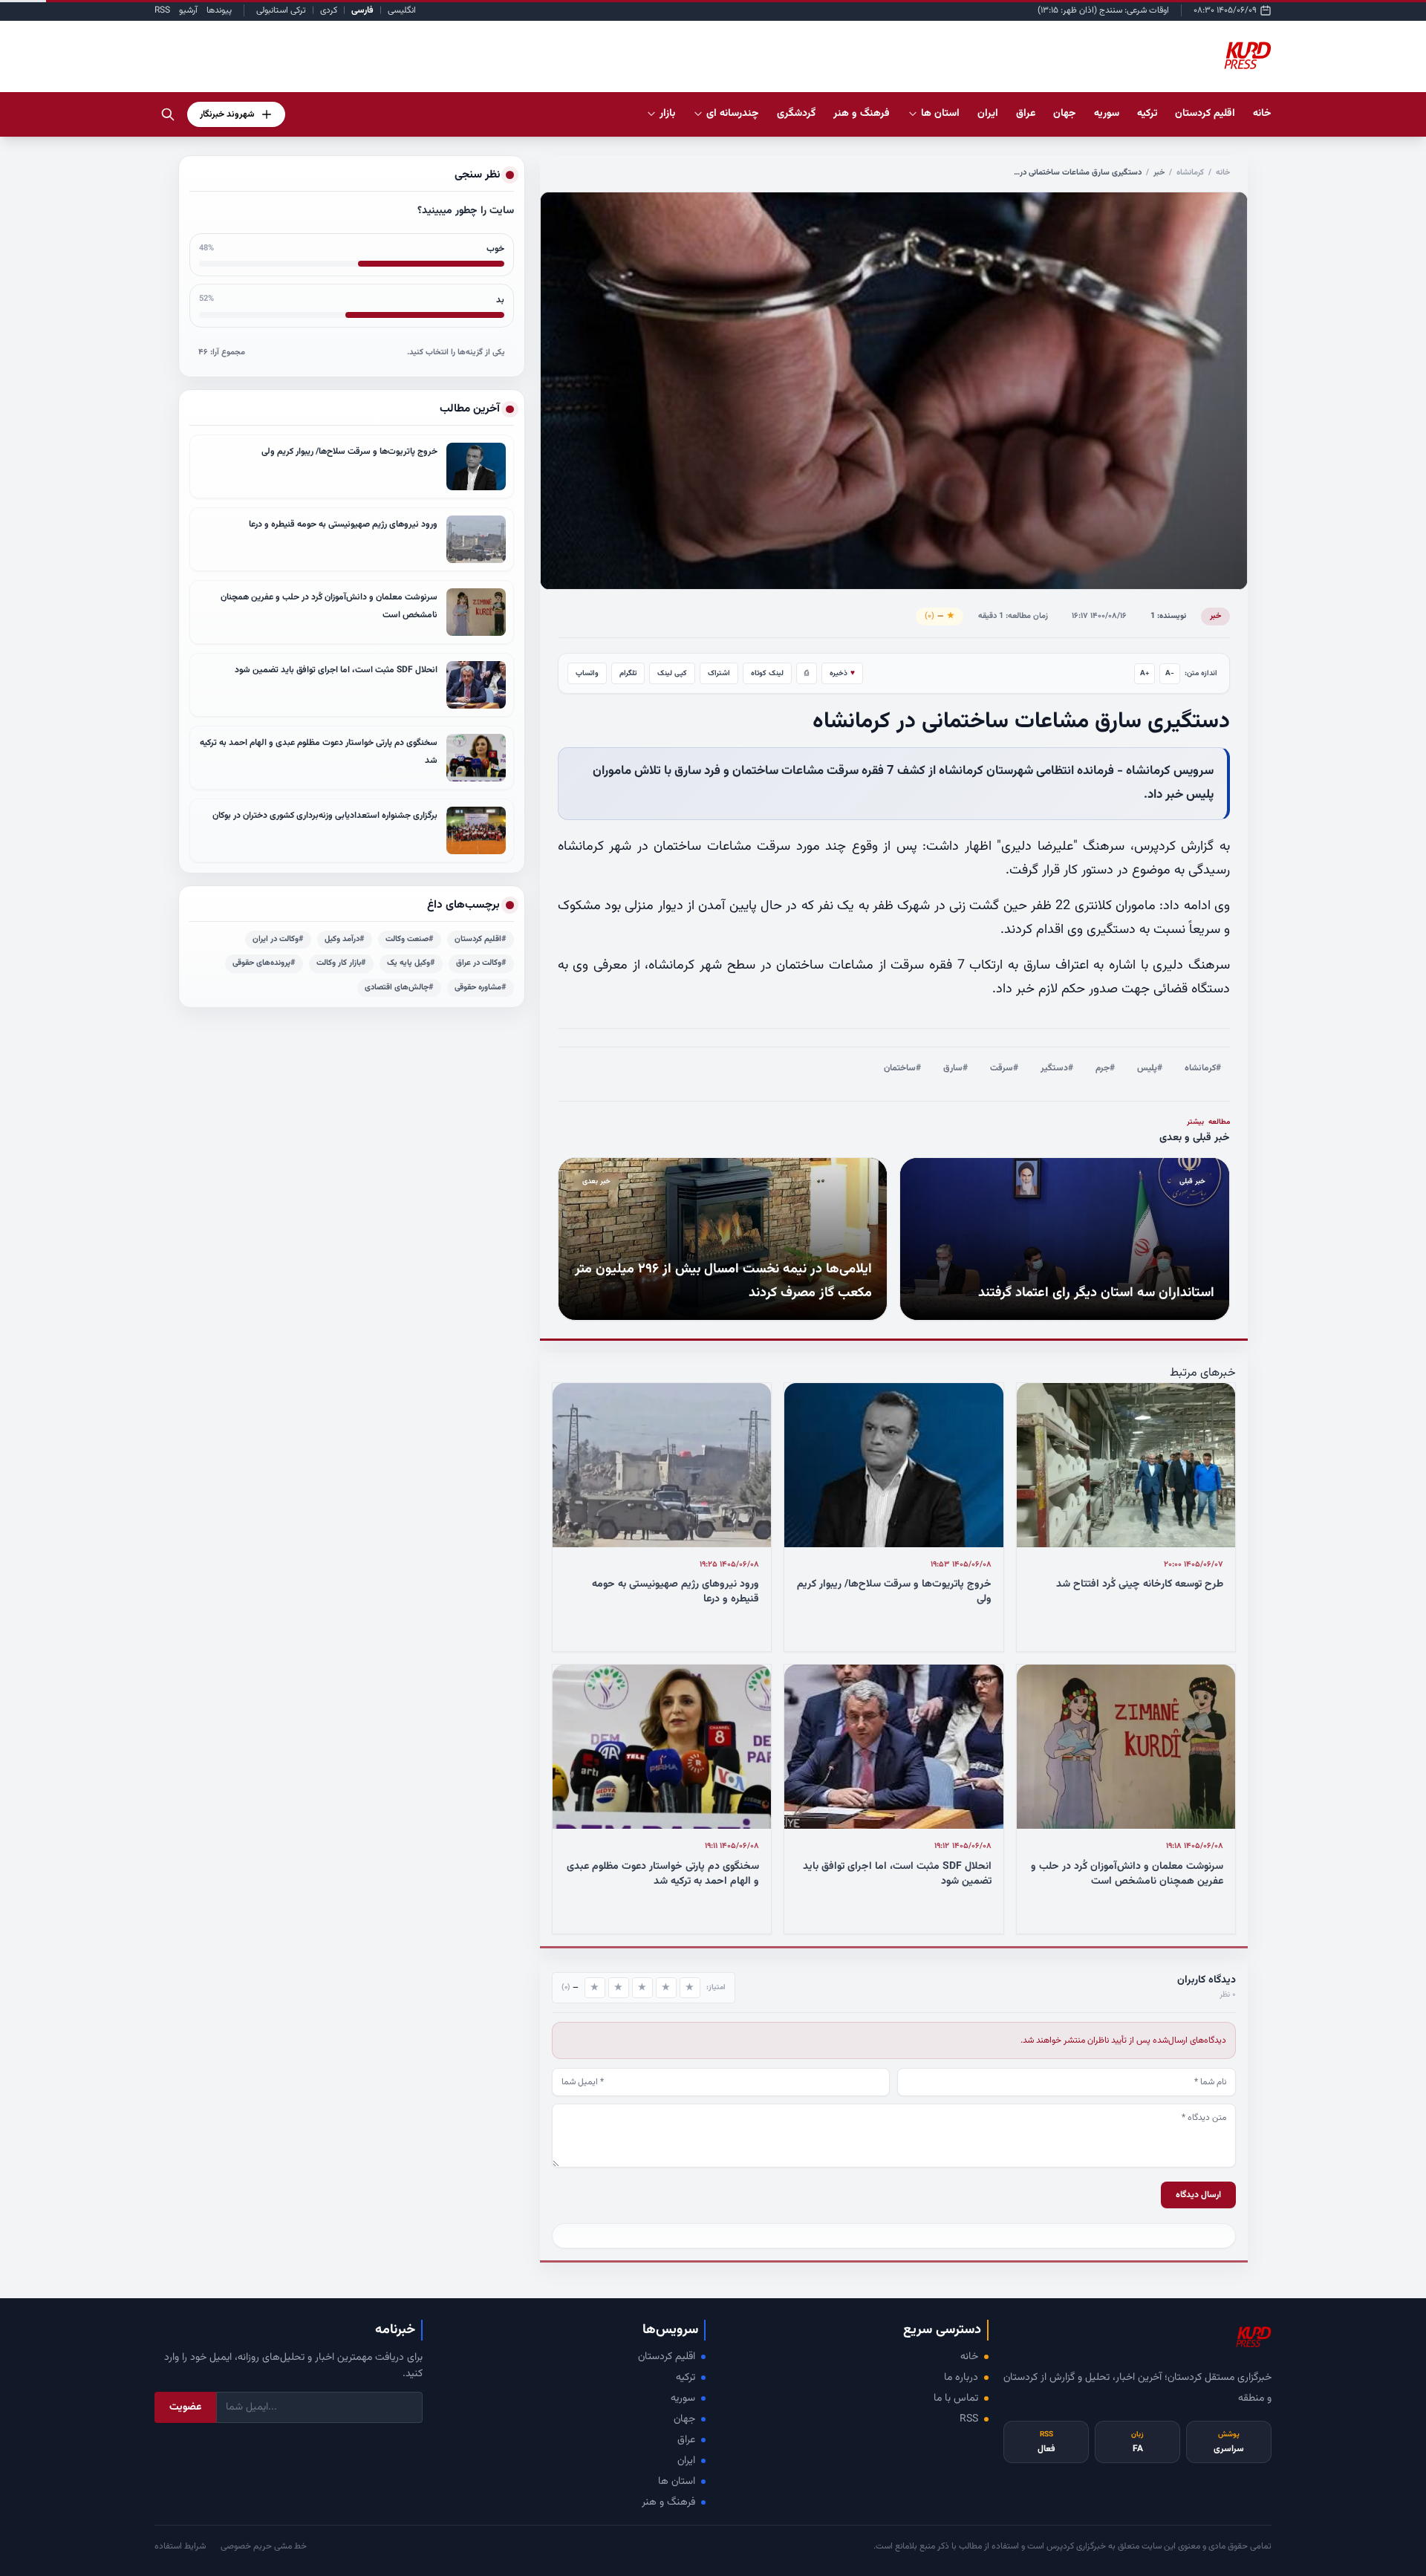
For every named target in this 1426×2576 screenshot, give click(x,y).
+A (1145, 673)
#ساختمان (902, 1068)
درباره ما (961, 2378)
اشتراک (719, 673)
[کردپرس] (1248, 56)
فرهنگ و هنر (668, 2502)
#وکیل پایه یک (411, 963)
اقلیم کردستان (667, 2357)
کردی (329, 10)
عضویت (185, 2407)
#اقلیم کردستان (481, 939)
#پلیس (1150, 1068)
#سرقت (1004, 1068)
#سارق (955, 1068)
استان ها (677, 2482)
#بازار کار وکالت (341, 963)
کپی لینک (672, 673)
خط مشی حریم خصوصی (264, 2546)
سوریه (683, 2398)
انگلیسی (402, 10)
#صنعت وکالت (410, 939)
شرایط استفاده (180, 2546)
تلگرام (628, 673)
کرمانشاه (1190, 173)
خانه (1262, 114)
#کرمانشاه (1203, 1068)
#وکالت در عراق (481, 963)
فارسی (362, 10)
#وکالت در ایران (278, 939)
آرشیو (188, 10)
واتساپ (587, 673)
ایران (686, 2461)
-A (1170, 673)
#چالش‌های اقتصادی (399, 988)
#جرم (1105, 1068)
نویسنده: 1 (1168, 616)
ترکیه (686, 2378)
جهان (684, 2419)
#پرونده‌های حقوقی (264, 963)
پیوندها (219, 10)
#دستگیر (1057, 1068)
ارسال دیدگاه (1198, 2195)
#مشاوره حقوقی (481, 988)
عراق (686, 2440)
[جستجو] (168, 114)
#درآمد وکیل (345, 939)
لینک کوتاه (767, 673)
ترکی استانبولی (281, 10)
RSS (162, 10)
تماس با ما (956, 2398)
